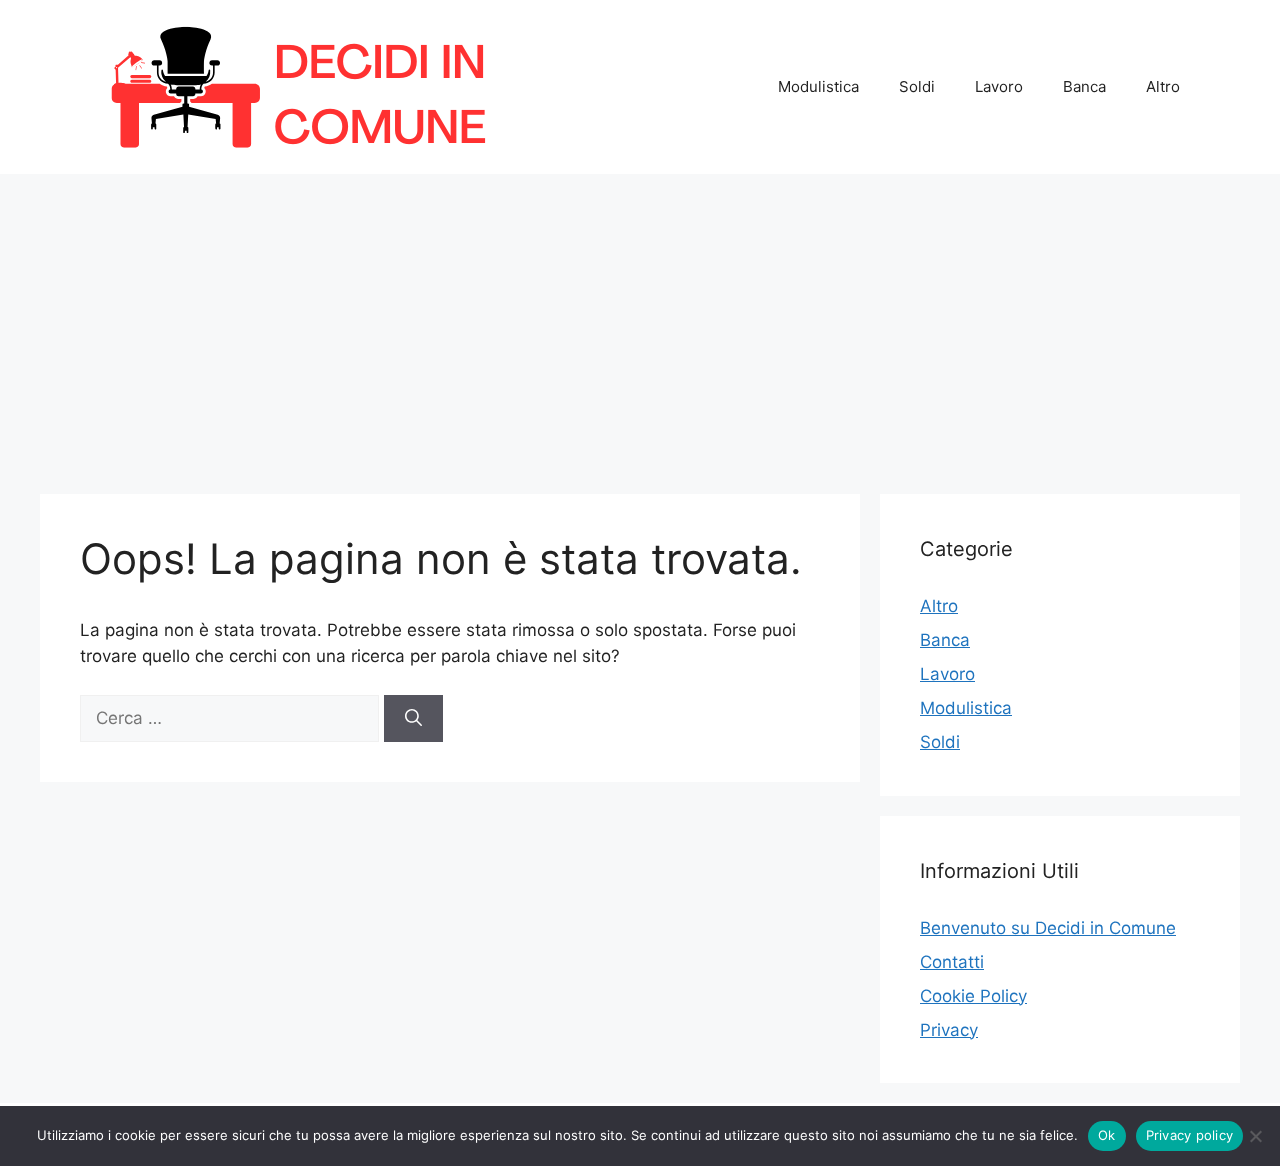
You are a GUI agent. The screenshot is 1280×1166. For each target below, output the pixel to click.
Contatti (952, 962)
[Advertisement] (640, 324)
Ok (1107, 1135)
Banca (1084, 86)
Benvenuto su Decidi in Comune (1048, 928)
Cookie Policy (973, 996)
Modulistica (818, 86)
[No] (1255, 1136)
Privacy (949, 1030)
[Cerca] (413, 719)
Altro (1163, 86)
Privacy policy (1190, 1135)
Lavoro (999, 86)
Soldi (917, 86)
